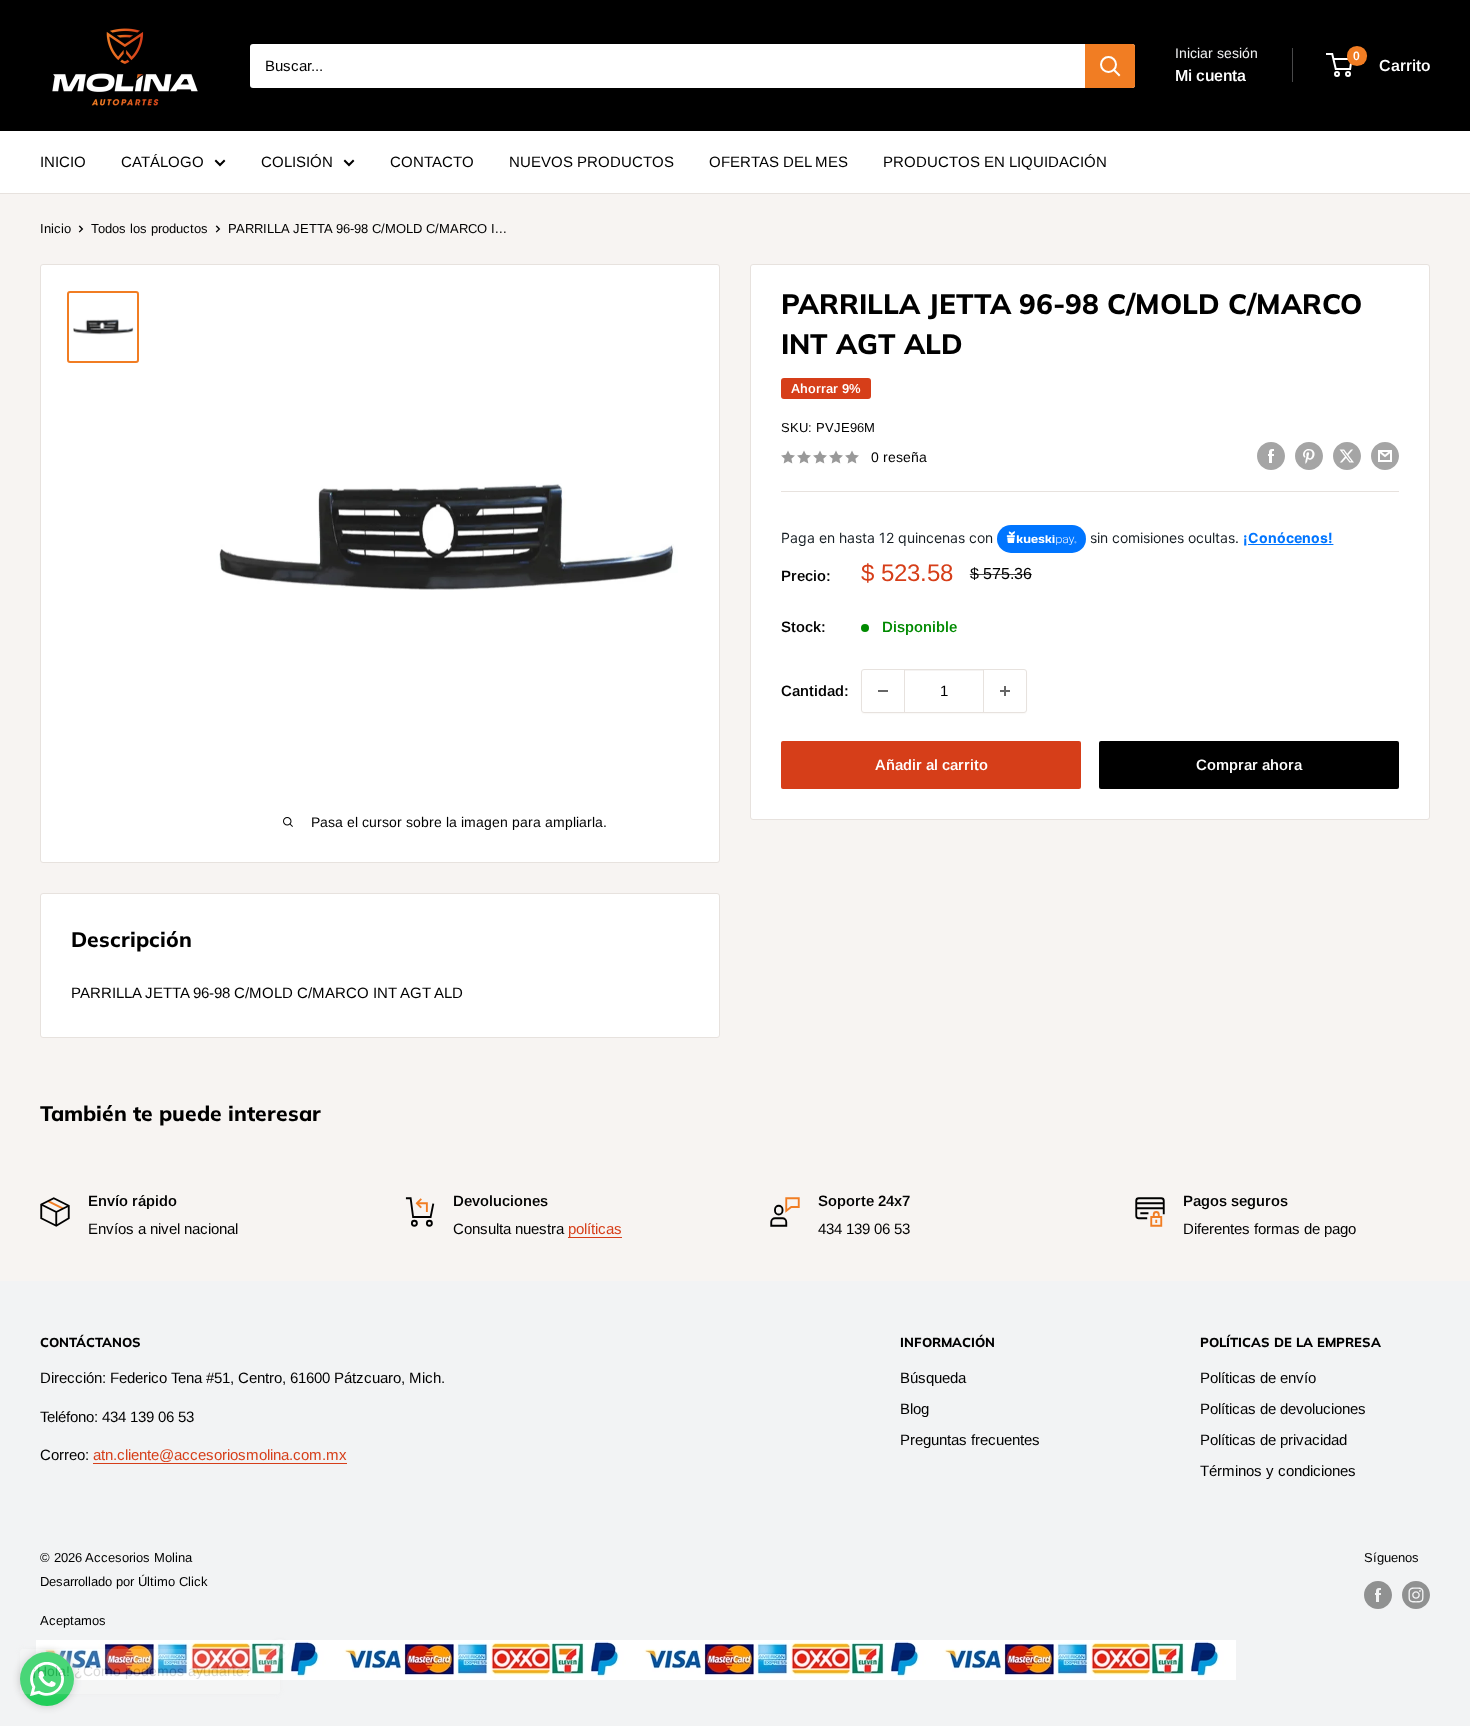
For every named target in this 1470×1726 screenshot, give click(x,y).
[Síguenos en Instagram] (1416, 1595)
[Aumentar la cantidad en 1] (1005, 691)
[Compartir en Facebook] (1271, 455)
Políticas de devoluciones (1283, 1408)
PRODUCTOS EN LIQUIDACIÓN (995, 161)
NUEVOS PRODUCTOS (591, 161)
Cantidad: (815, 690)
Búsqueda (933, 1377)
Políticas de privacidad (1273, 1439)
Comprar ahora (1249, 764)
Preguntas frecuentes (970, 1439)
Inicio (55, 228)
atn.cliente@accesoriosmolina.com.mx (220, 1454)
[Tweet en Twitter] (1347, 455)
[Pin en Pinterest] (1309, 455)
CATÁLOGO (162, 161)
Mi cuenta (1210, 75)
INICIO (63, 161)
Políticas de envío (1258, 1377)
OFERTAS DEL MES (778, 161)
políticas (595, 1228)
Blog (914, 1408)
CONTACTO (432, 161)
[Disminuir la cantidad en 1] (883, 691)
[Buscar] (1110, 66)
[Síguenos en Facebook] (1378, 1595)
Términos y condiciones (1278, 1470)
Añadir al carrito (931, 764)
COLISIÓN (297, 161)
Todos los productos (149, 228)
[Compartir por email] (1385, 455)
